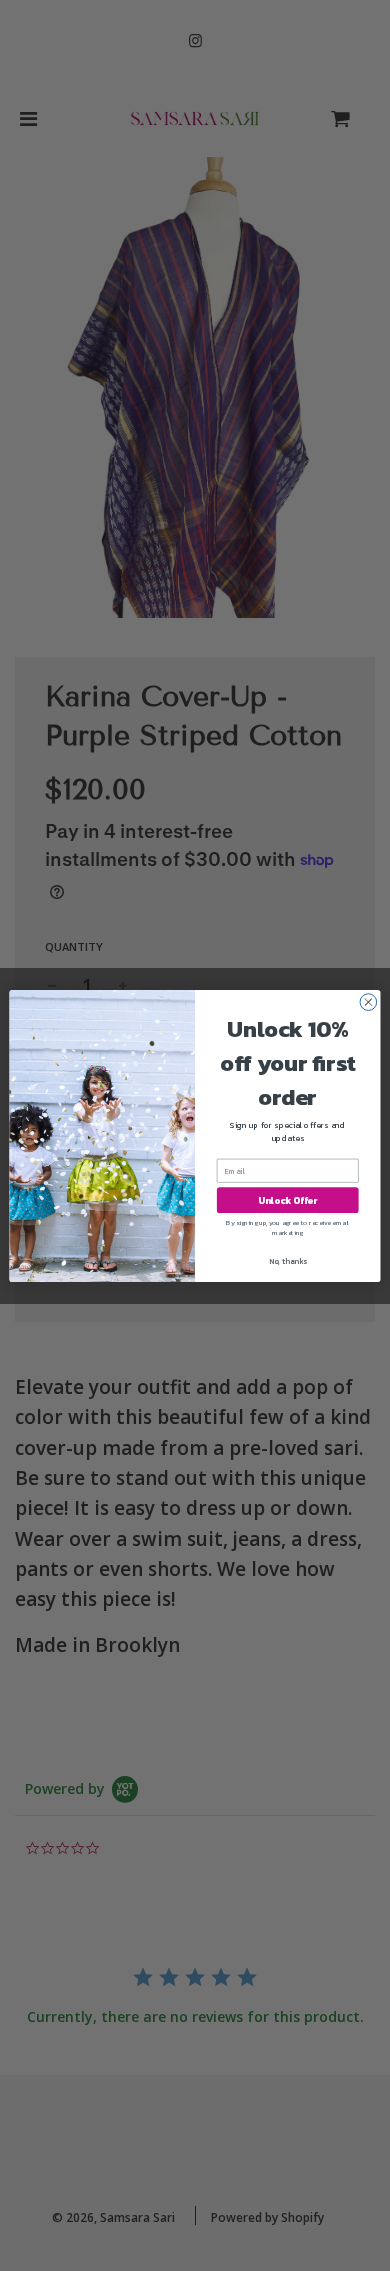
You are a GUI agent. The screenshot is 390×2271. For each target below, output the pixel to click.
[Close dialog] (368, 1001)
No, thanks (288, 1260)
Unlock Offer (287, 1200)
